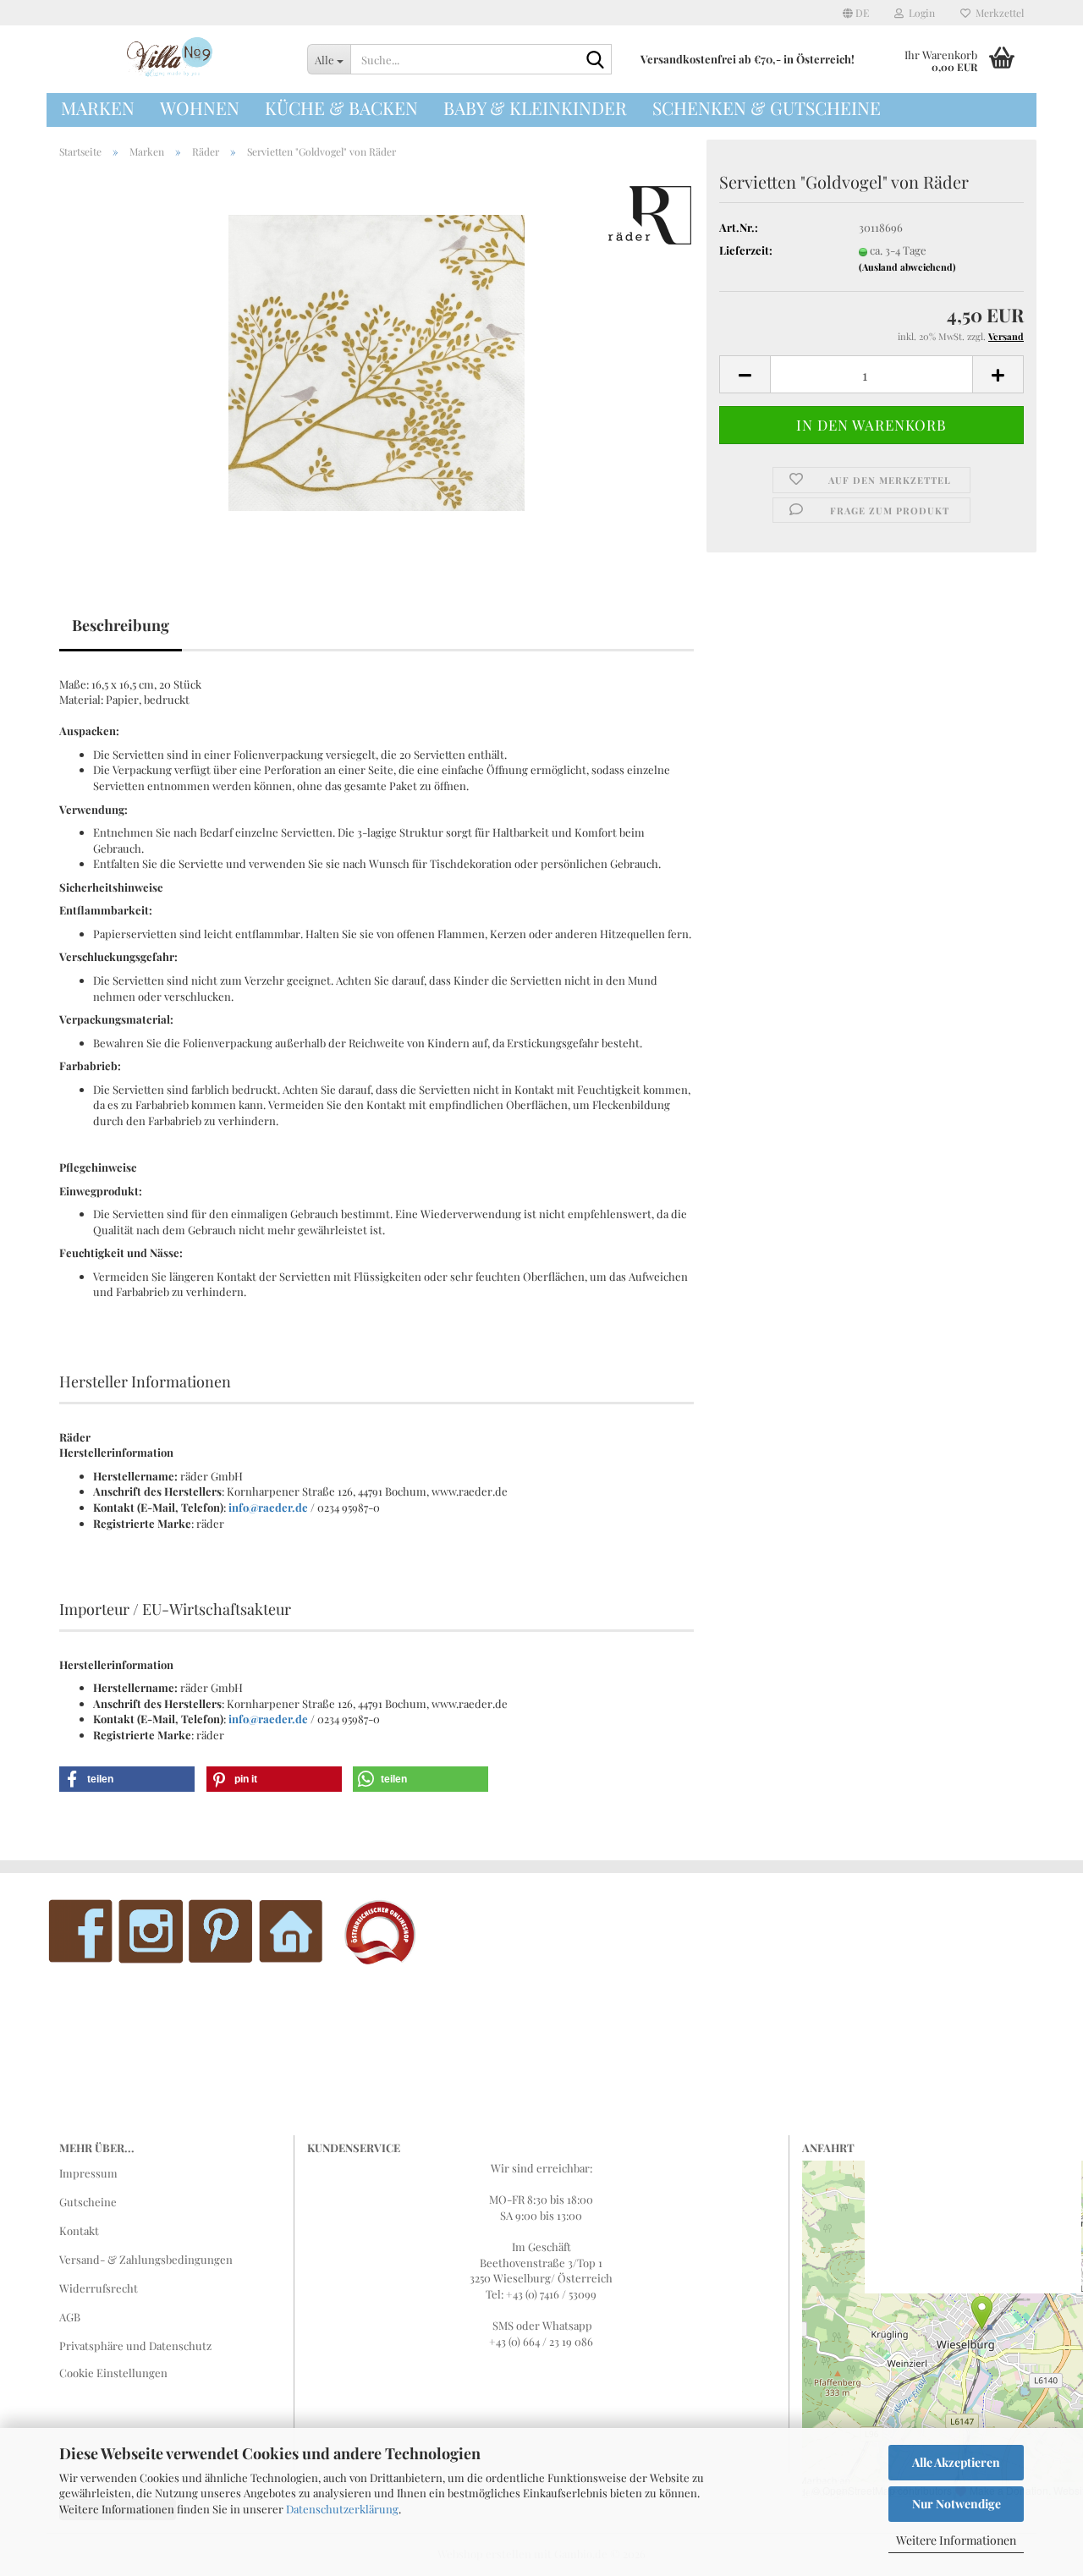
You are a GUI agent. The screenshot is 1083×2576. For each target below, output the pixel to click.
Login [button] (919, 13)
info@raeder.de (268, 1507)
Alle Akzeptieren (956, 2462)
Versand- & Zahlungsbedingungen (146, 2259)
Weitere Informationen (956, 2540)
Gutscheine (88, 2202)
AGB (70, 2317)
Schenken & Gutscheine (767, 107)
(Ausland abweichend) (907, 267)
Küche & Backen (341, 107)
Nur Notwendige (957, 2504)
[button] (856, 13)
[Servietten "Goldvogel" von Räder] (377, 361)
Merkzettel (997, 13)
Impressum (88, 2173)
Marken (98, 107)
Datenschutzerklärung (342, 2509)
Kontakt (79, 2230)
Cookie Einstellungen (113, 2373)
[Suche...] (596, 60)
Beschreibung (121, 625)
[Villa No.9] (170, 59)
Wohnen (200, 107)
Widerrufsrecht (99, 2288)
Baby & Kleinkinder (535, 107)
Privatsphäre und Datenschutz (135, 2345)
